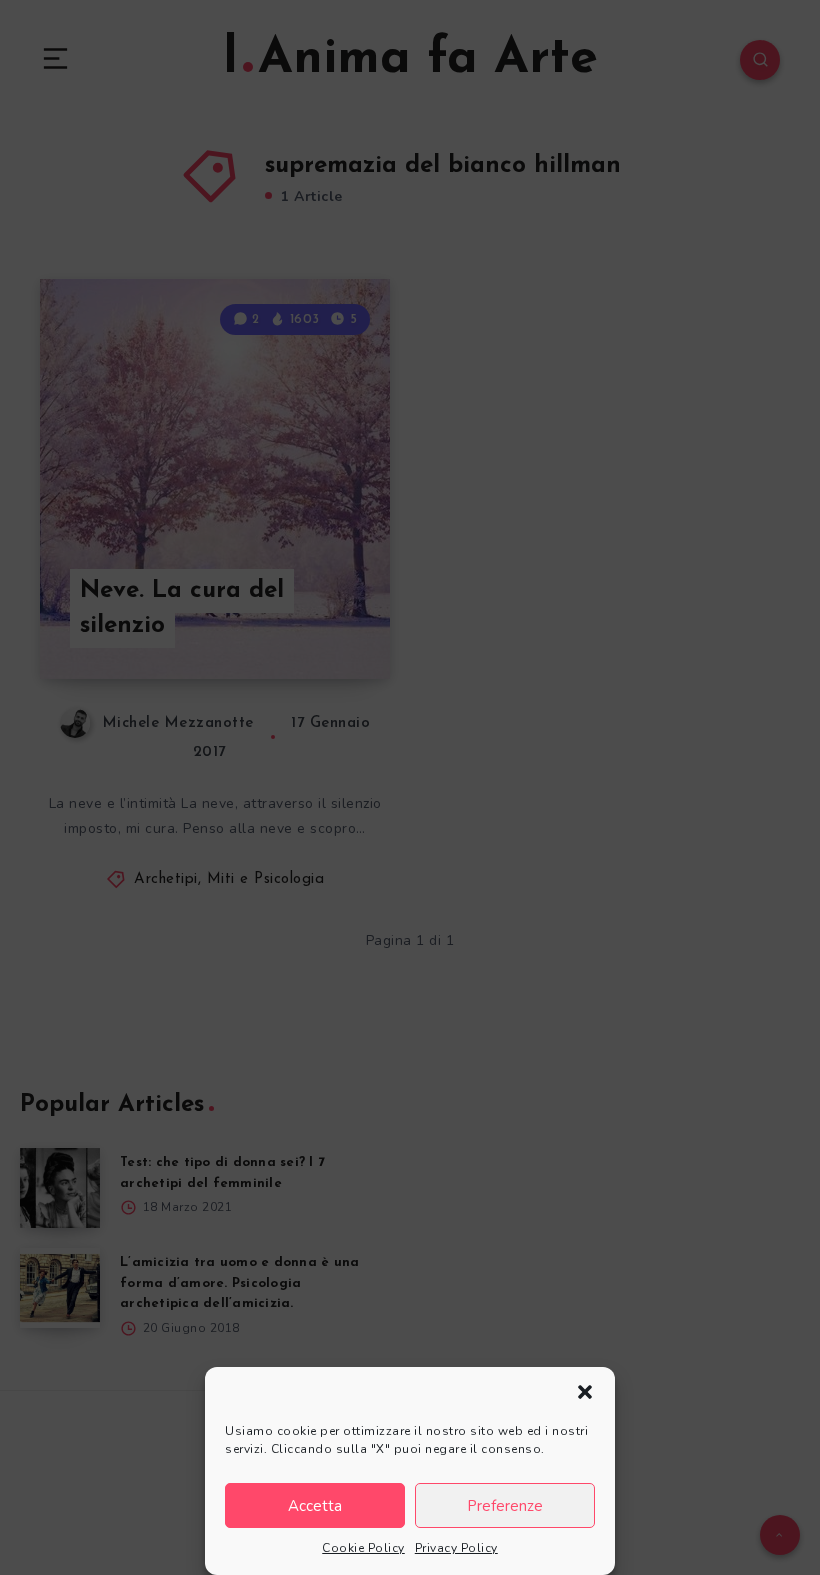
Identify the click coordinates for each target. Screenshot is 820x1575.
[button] (585, 1392)
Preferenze (505, 1506)
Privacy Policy (456, 1548)
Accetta (315, 1506)
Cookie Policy (363, 1548)
